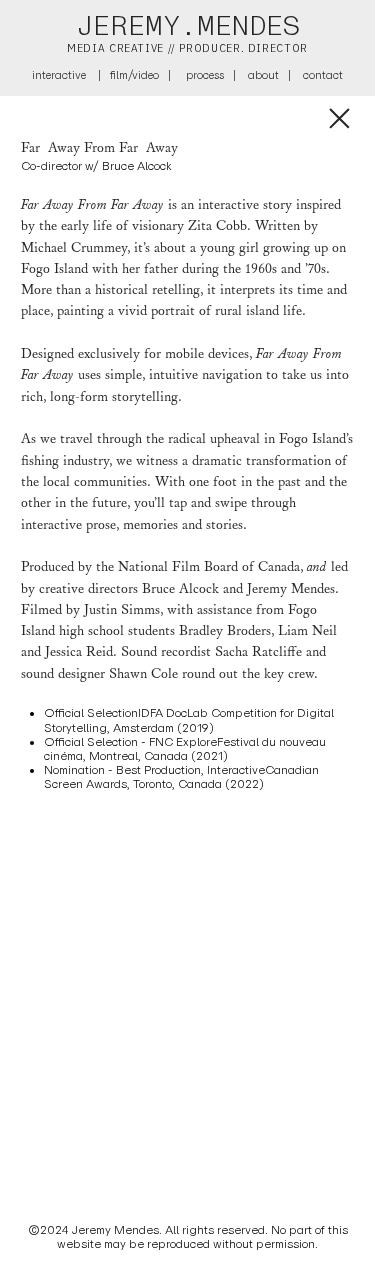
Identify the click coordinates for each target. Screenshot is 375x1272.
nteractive (60, 75)
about (263, 75)
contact (323, 75)
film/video (134, 75)
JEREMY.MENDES (188, 26)
